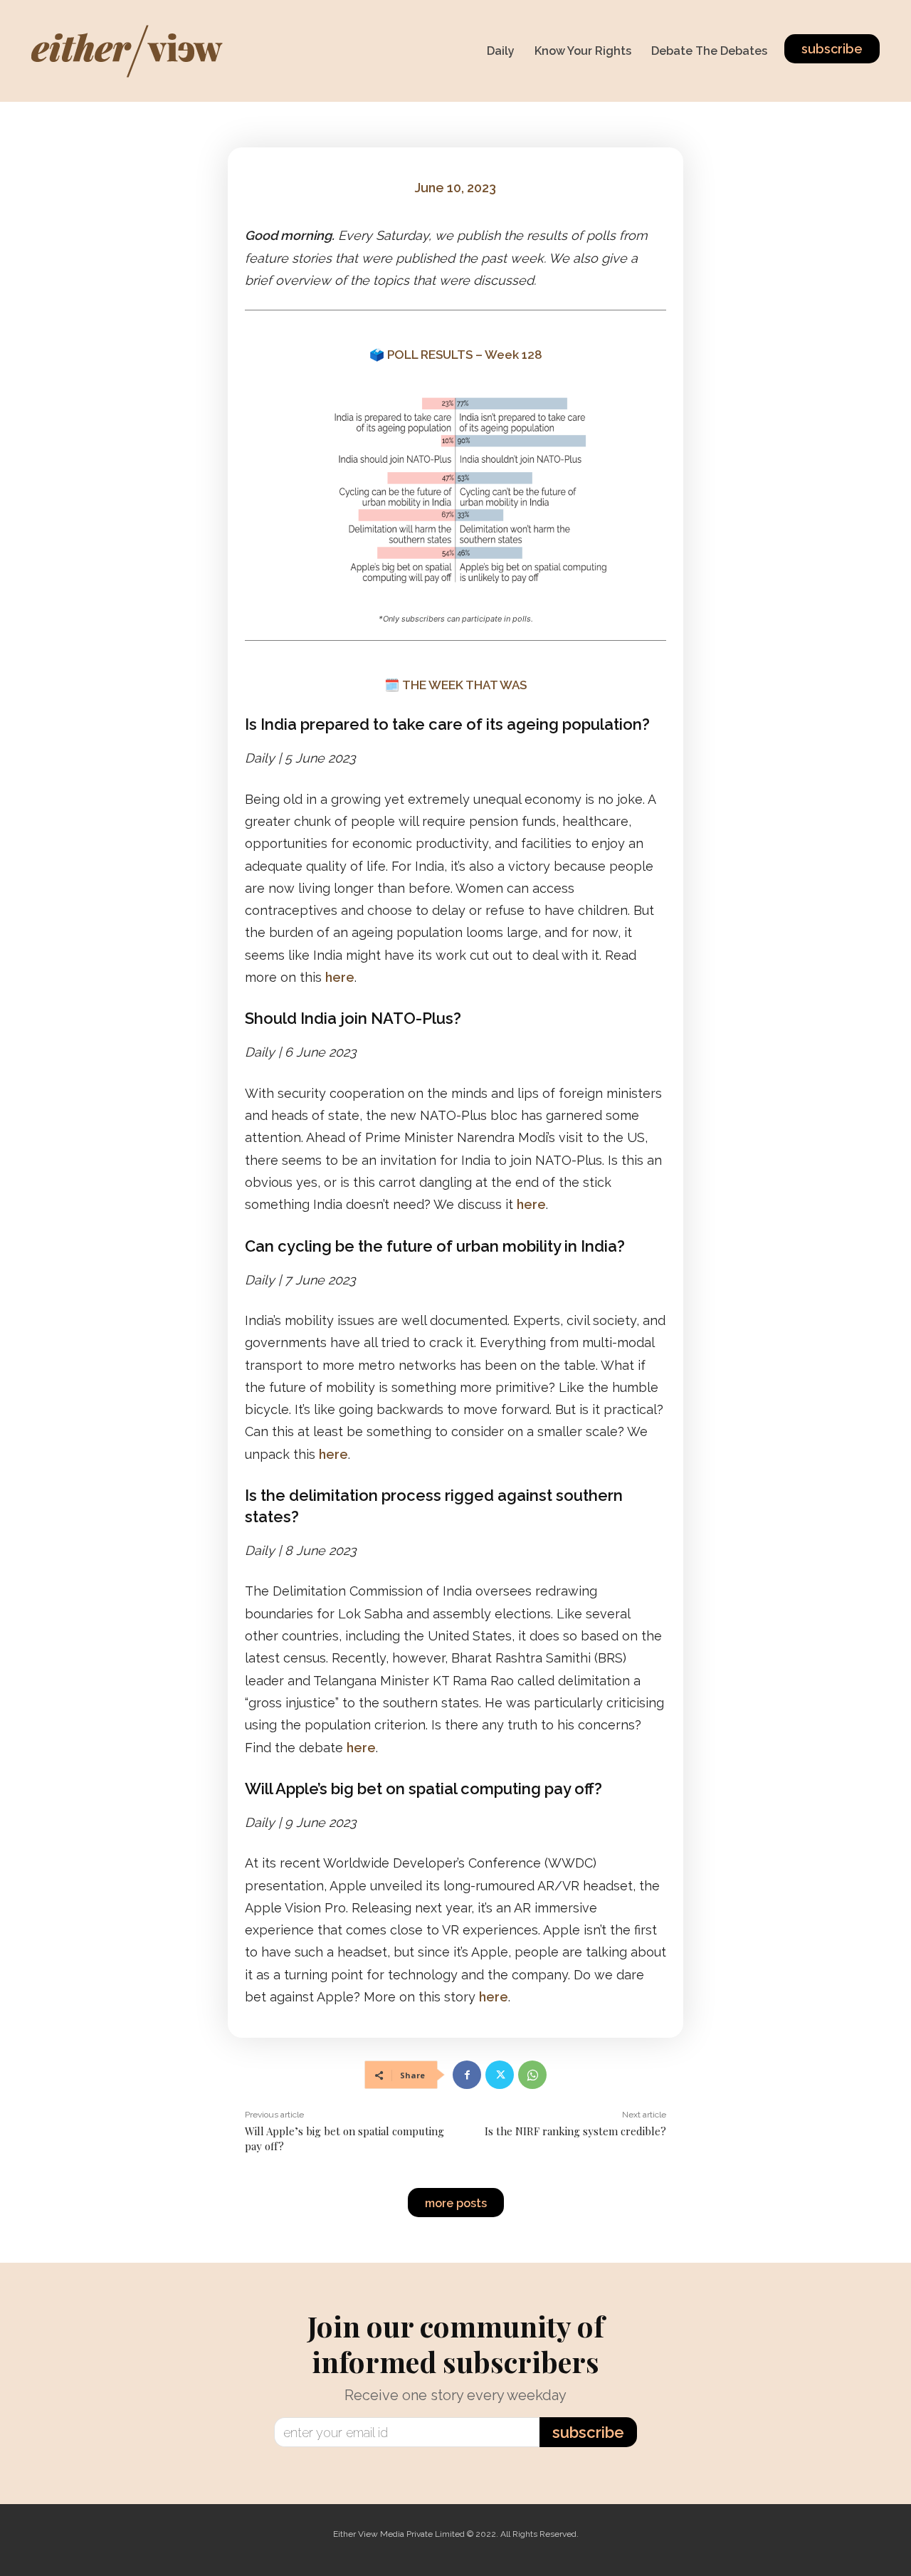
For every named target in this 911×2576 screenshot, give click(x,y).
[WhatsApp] (532, 2075)
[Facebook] (467, 2075)
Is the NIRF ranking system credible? (575, 2131)
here (340, 977)
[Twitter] (500, 2075)
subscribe (588, 2432)
